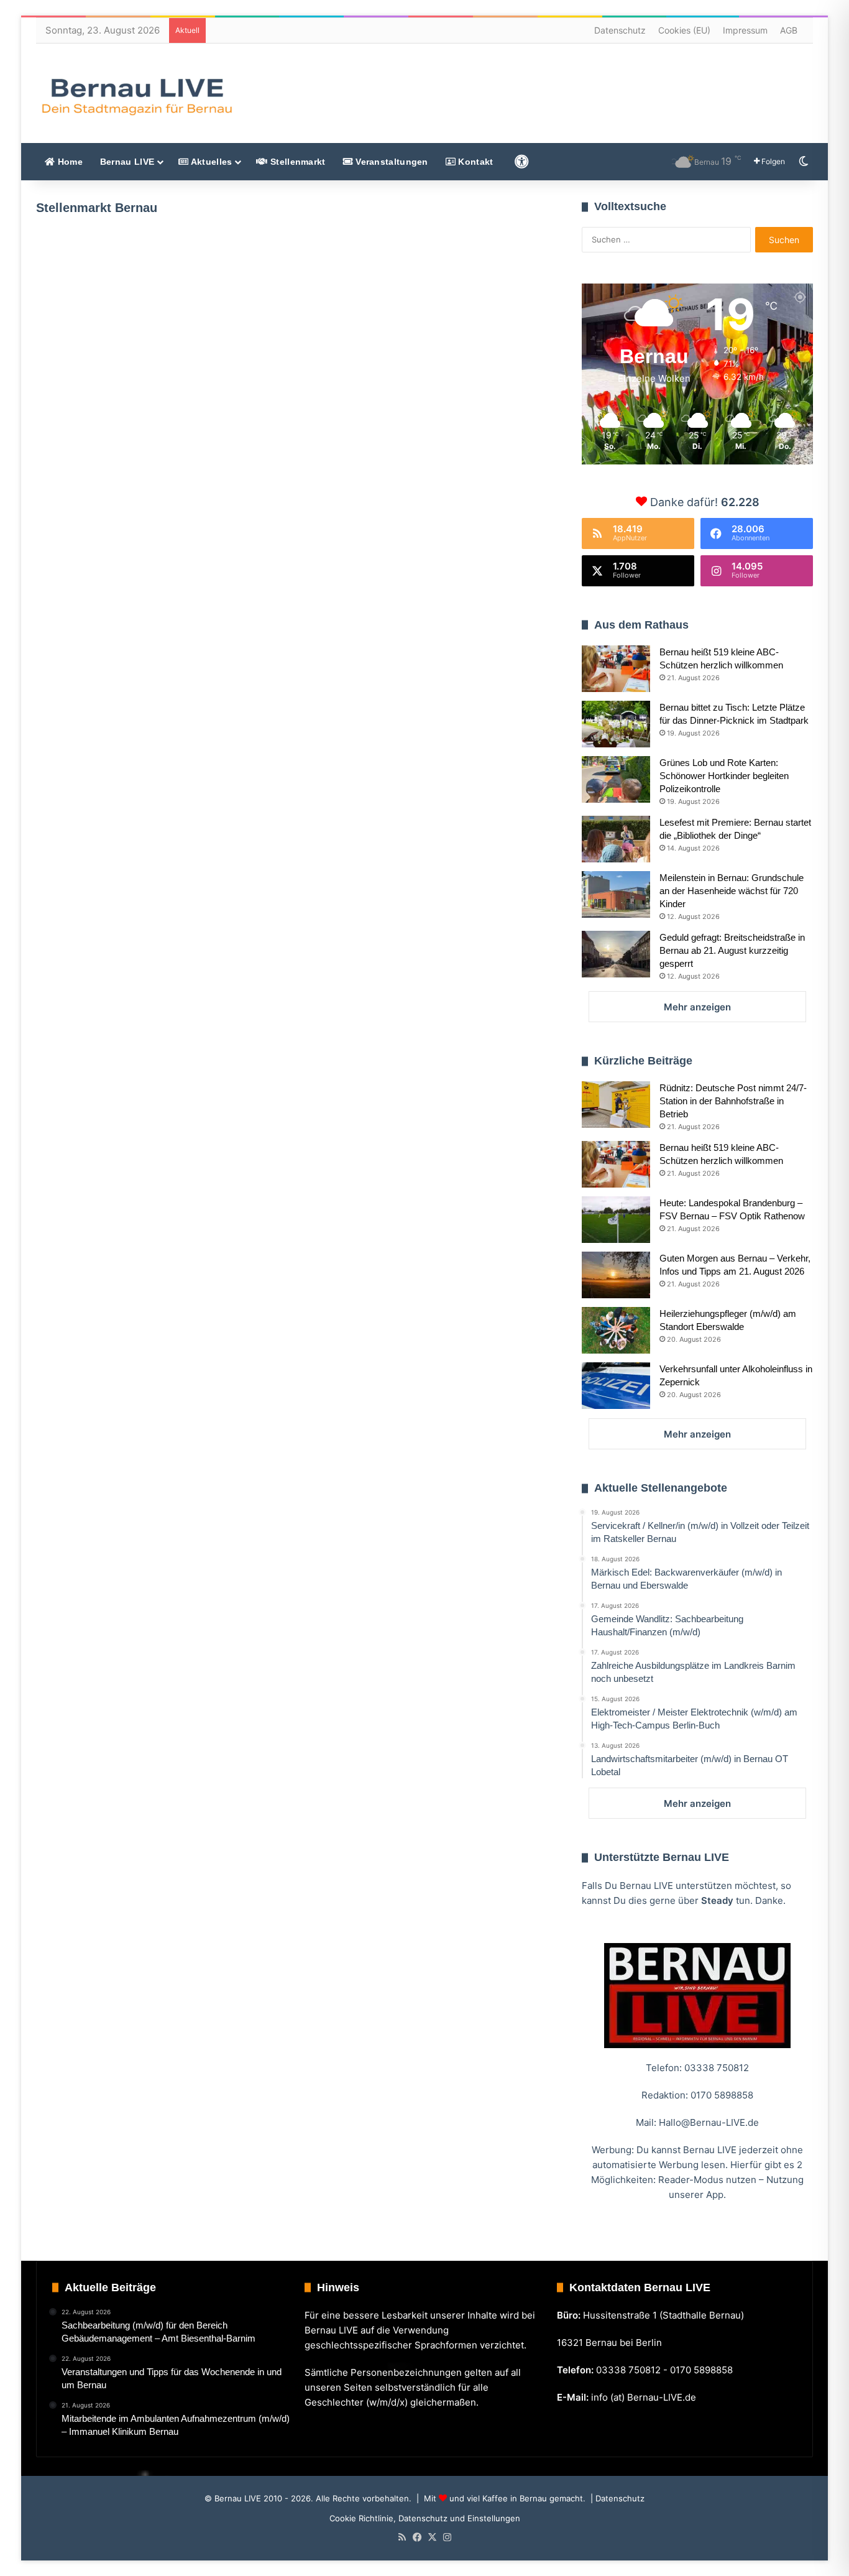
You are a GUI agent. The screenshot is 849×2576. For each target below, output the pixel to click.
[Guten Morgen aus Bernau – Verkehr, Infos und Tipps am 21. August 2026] (616, 1275)
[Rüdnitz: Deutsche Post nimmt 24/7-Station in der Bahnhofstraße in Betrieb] (616, 1105)
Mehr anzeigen (697, 1007)
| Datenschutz (616, 2498)
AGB (789, 30)
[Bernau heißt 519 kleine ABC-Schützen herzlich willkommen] (616, 669)
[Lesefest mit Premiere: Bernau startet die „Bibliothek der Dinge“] (616, 839)
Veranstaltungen (391, 162)
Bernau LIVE (127, 162)
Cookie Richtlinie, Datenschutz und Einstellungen (425, 2518)
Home (69, 162)
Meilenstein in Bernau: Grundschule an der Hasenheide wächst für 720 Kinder (732, 891)
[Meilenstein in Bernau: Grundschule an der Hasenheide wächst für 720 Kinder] (616, 894)
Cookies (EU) (684, 30)
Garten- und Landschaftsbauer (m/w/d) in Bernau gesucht (130, 372)
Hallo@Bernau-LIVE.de (709, 2122)
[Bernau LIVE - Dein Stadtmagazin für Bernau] (136, 96)
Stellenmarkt (297, 162)
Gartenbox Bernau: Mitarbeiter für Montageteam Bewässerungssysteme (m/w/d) (421, 455)
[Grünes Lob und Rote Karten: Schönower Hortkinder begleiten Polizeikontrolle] (616, 779)
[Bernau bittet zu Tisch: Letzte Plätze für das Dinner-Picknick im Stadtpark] (616, 724)
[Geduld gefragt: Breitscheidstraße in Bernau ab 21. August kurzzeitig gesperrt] (616, 954)
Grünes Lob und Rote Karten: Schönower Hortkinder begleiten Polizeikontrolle (724, 776)
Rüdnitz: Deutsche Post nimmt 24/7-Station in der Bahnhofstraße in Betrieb (733, 1101)
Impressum (745, 30)
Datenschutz (620, 30)
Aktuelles (210, 162)
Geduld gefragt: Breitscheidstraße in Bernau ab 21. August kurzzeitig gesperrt (732, 950)
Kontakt (474, 162)
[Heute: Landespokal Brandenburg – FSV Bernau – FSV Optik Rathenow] (616, 1220)
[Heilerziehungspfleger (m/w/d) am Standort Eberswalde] (616, 1330)
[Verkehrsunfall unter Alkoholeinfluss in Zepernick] (616, 1386)
